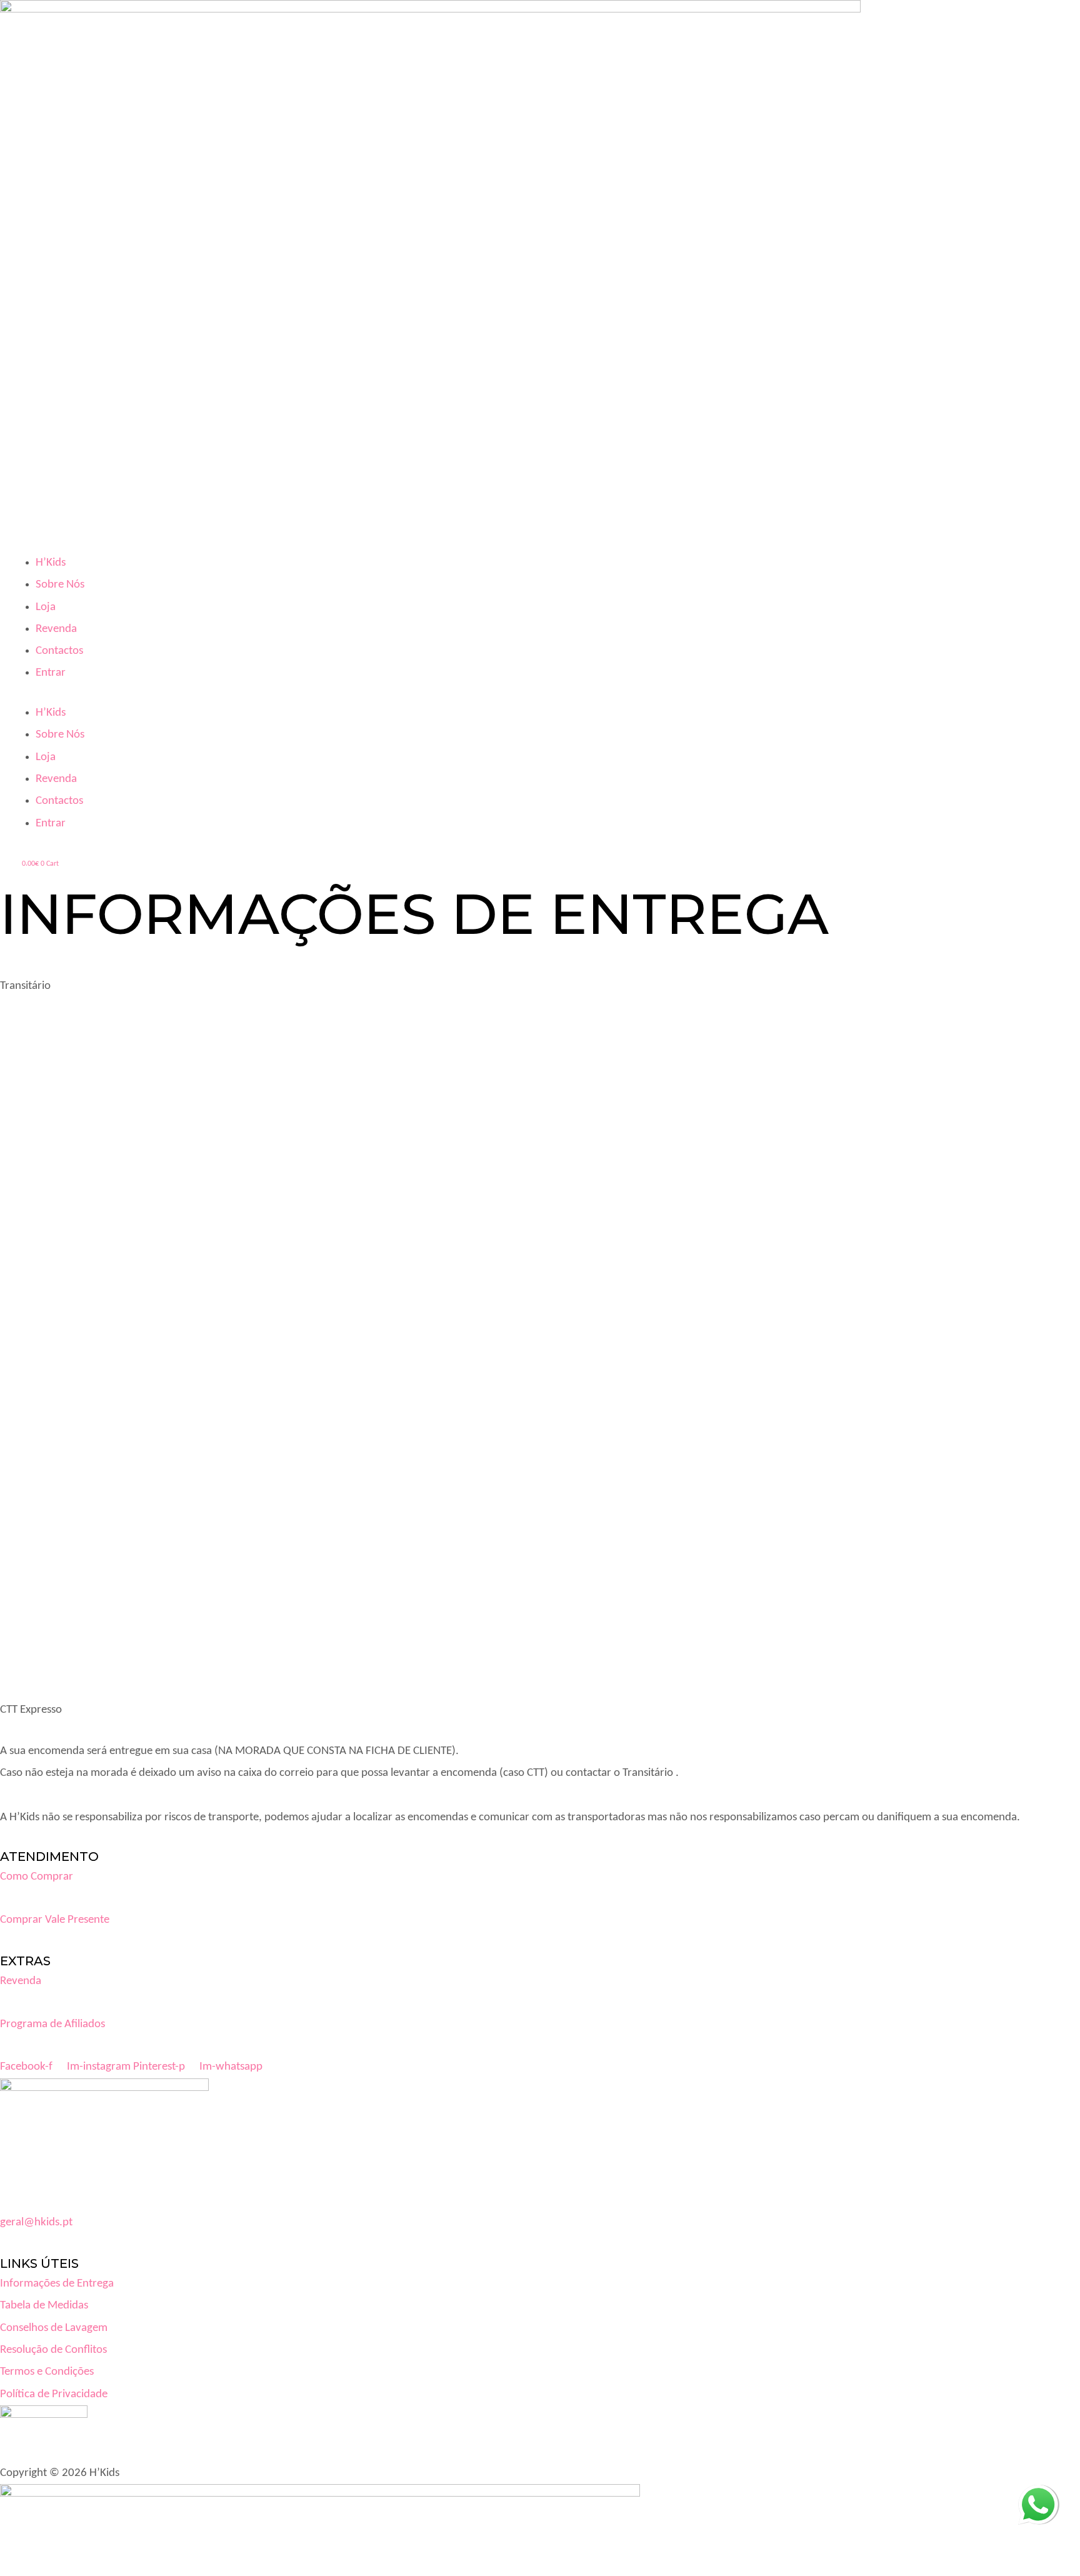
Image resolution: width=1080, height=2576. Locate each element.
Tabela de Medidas (44, 2306)
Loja (46, 607)
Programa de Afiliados (52, 2024)
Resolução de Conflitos (53, 2350)
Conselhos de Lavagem (54, 2328)
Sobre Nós (60, 585)
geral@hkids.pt (36, 2223)
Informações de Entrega (57, 2284)
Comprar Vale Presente (55, 1920)
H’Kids (51, 563)
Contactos (59, 651)
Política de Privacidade (54, 2394)
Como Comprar (37, 1877)
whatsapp (1038, 2496)
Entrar (51, 673)
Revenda (56, 629)
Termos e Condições (47, 2372)
